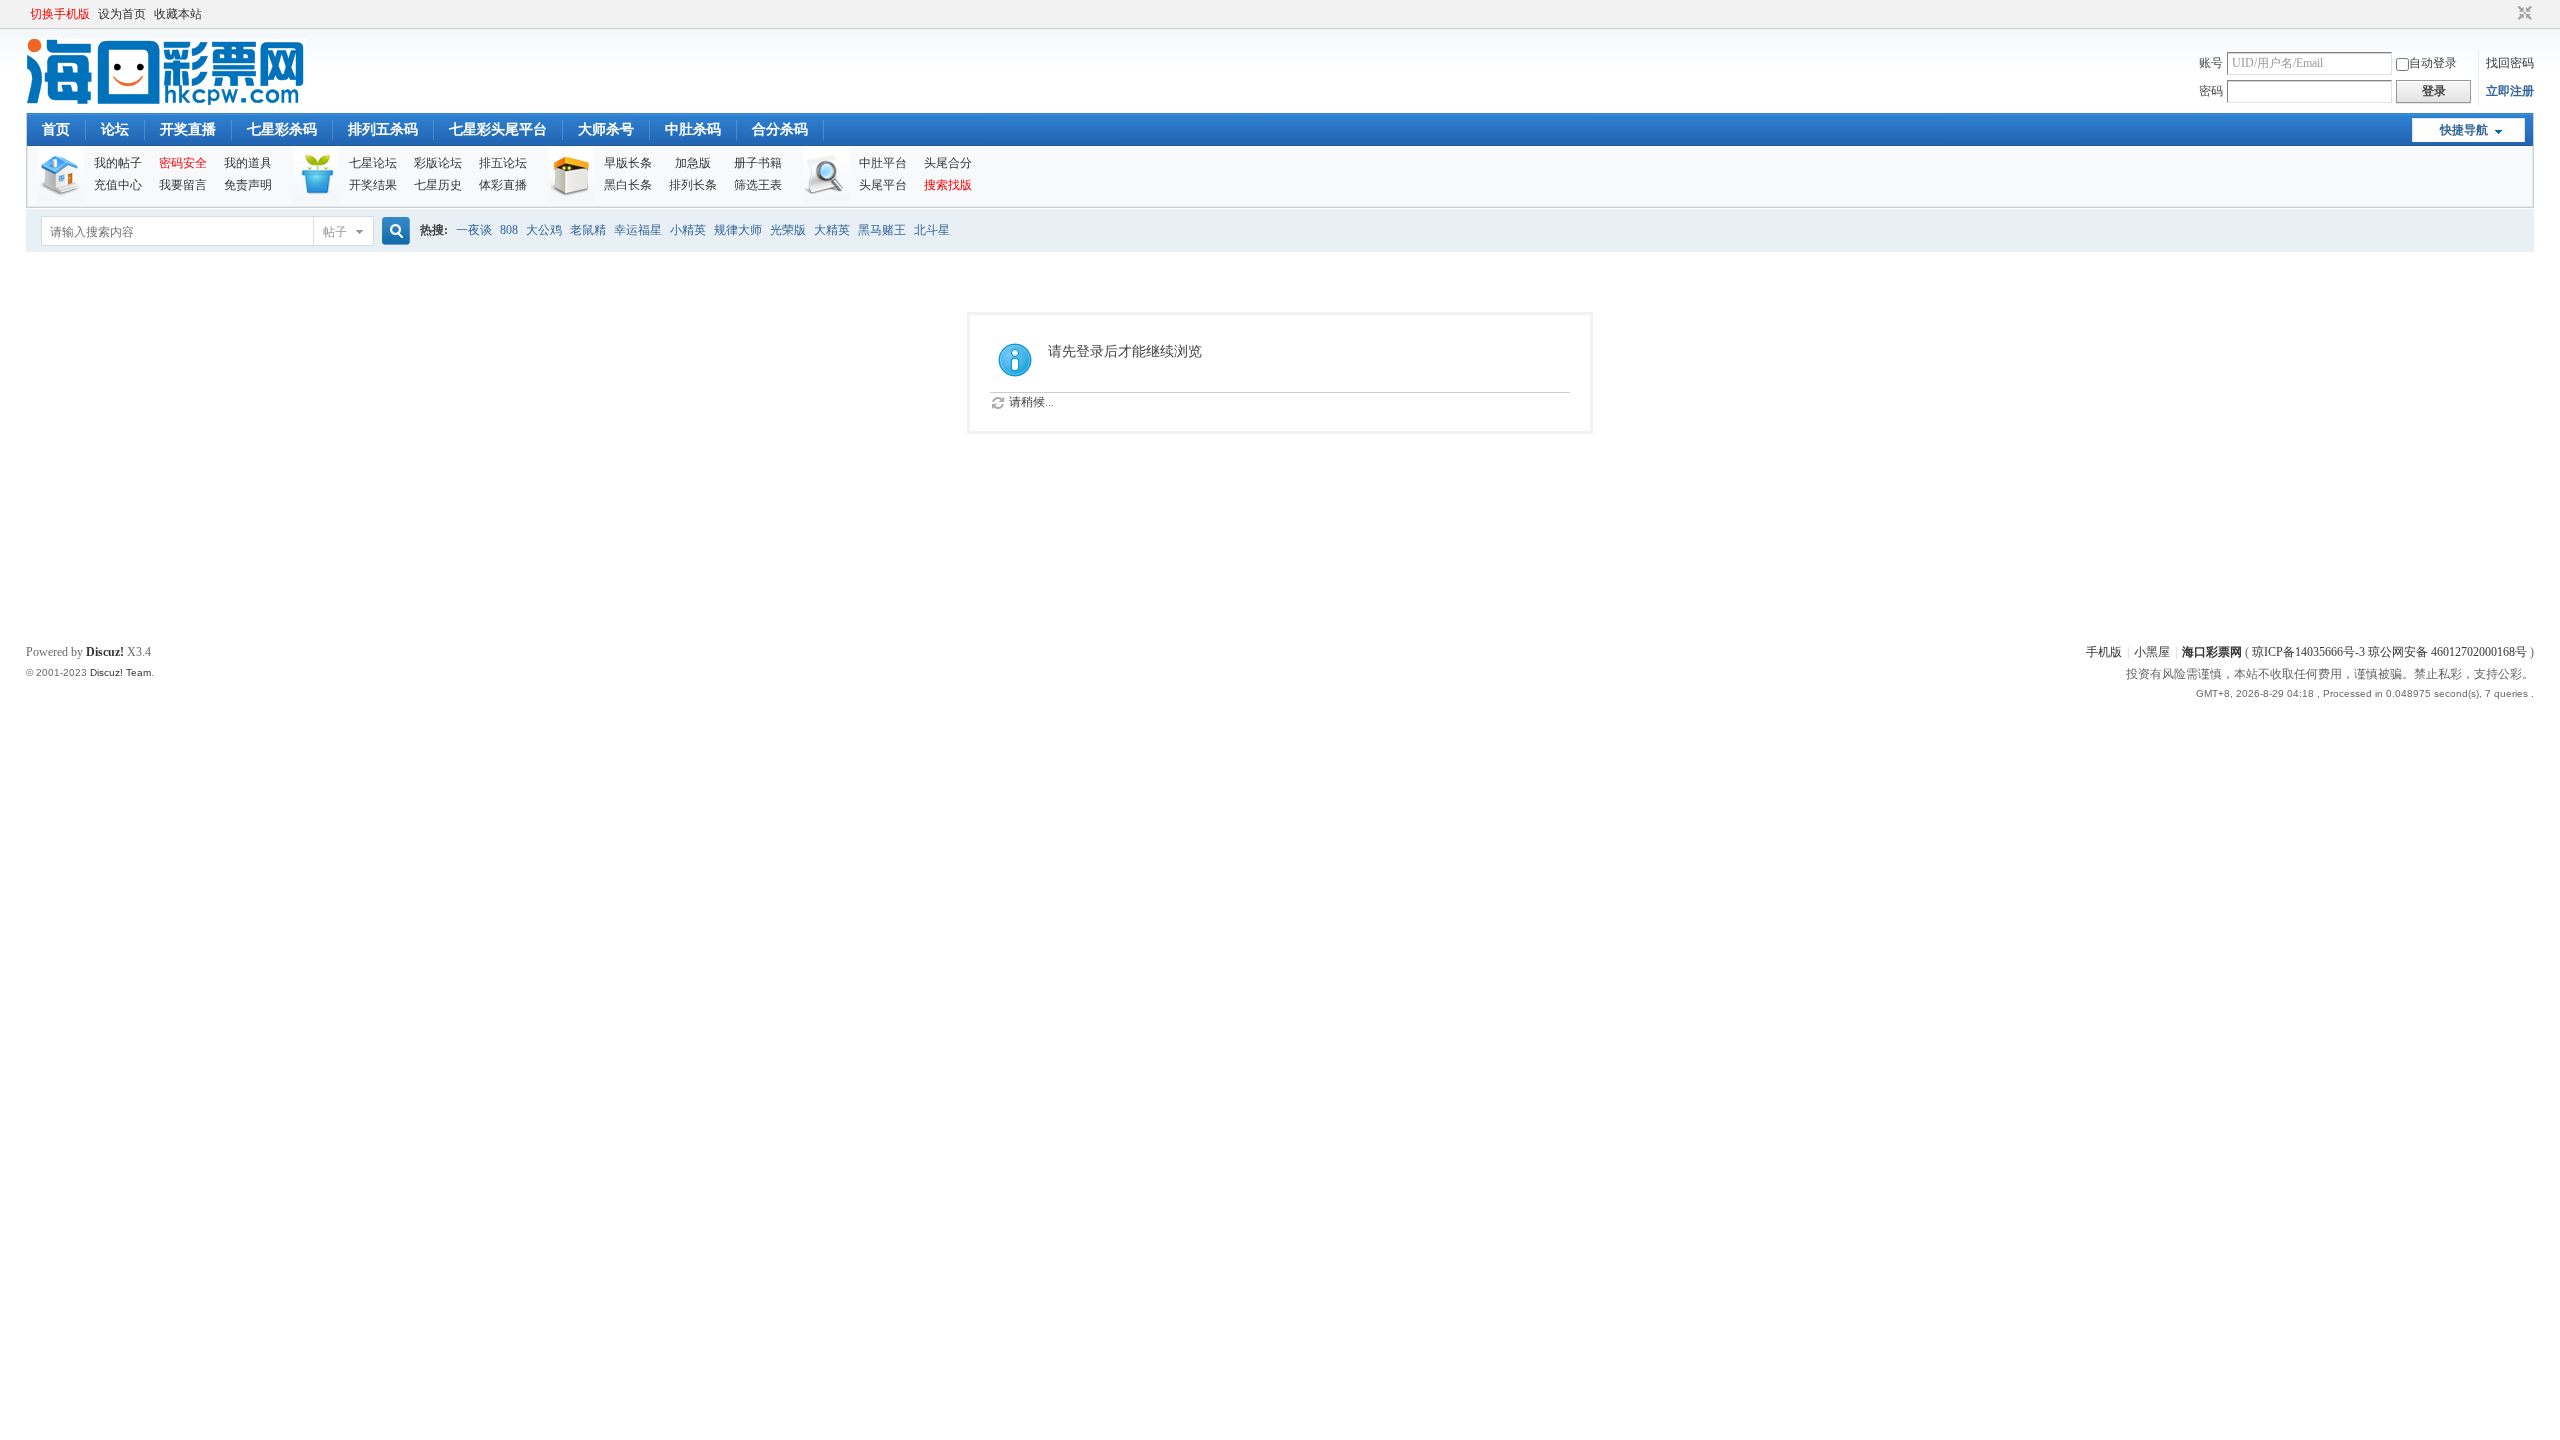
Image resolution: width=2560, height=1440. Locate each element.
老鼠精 (588, 230)
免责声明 (248, 185)
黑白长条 (628, 185)
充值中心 (118, 185)
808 (509, 230)
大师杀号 (606, 129)
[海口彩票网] (166, 101)
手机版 (2104, 652)
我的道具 (248, 163)
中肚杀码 (693, 129)
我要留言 (183, 185)
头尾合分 (948, 163)
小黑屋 (2152, 652)
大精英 (832, 230)
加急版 (693, 163)
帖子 (335, 232)
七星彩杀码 (282, 129)
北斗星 (932, 230)
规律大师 (738, 230)
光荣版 (788, 230)
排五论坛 (503, 163)
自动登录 (2433, 63)
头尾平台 (883, 185)
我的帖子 (118, 163)
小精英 (688, 230)
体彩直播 (503, 185)
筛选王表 (758, 185)
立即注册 (2510, 91)
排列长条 (693, 185)
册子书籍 (758, 163)
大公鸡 (544, 230)
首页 (56, 129)
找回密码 (2510, 63)
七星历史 (438, 185)
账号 (2211, 63)
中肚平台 (883, 163)
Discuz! (105, 652)
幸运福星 (638, 230)
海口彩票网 (2212, 652)
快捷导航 (2464, 130)
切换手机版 (60, 14)
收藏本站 (178, 14)
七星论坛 (373, 163)
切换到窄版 (2522, 14)
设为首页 (122, 14)
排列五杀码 (383, 129)
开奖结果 (373, 185)
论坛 (115, 129)
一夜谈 (474, 230)
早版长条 (628, 163)
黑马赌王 (882, 230)
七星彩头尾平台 (498, 129)
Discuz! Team (120, 672)
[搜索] (393, 231)
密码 (2211, 91)
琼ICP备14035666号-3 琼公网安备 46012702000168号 (2389, 652)
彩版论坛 (438, 163)
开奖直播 (188, 129)
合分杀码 (780, 129)
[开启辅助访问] (2506, 14)
